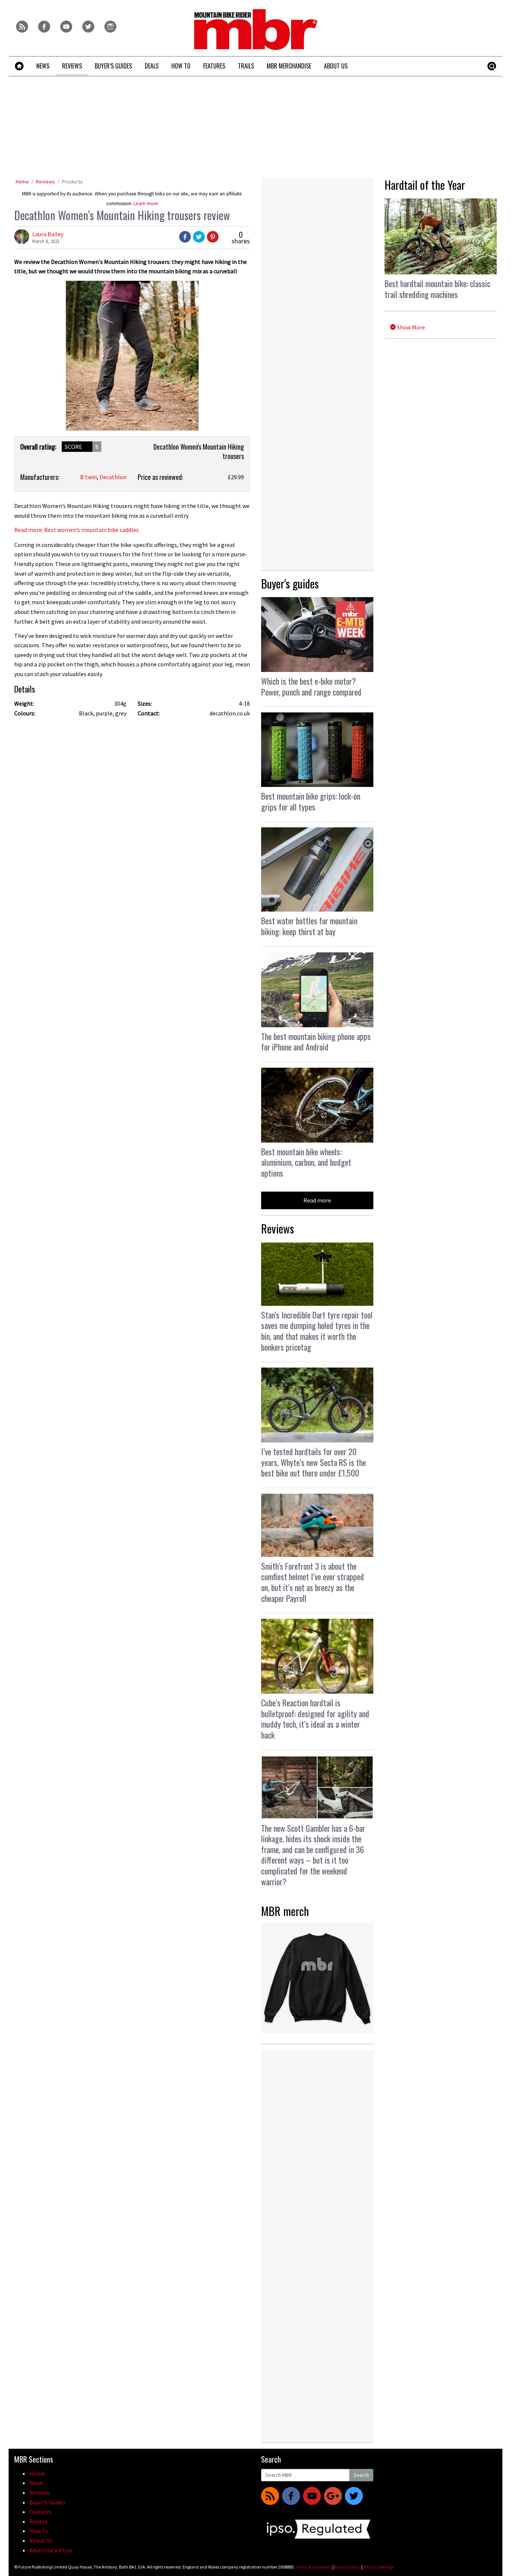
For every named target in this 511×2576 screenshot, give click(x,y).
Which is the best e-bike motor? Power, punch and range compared (311, 686)
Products (72, 182)
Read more (317, 1200)
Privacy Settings (378, 2567)
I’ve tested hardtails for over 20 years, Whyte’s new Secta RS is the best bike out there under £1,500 (313, 1462)
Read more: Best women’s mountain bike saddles (77, 530)
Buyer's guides (290, 583)
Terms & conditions (314, 2567)
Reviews (45, 182)
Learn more (146, 203)
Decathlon (113, 477)
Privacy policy (348, 2567)
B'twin (88, 477)
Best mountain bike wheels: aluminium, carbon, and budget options (306, 1162)
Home (22, 182)
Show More (410, 327)
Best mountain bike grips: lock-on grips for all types (311, 801)
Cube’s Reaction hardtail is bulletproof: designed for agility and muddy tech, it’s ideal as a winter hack (315, 1719)
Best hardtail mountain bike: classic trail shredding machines (437, 289)
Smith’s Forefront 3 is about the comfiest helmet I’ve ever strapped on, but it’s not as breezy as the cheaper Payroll (313, 1582)
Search (361, 2475)
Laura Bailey (48, 234)
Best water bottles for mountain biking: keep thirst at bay (309, 926)
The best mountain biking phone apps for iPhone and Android (316, 1042)
